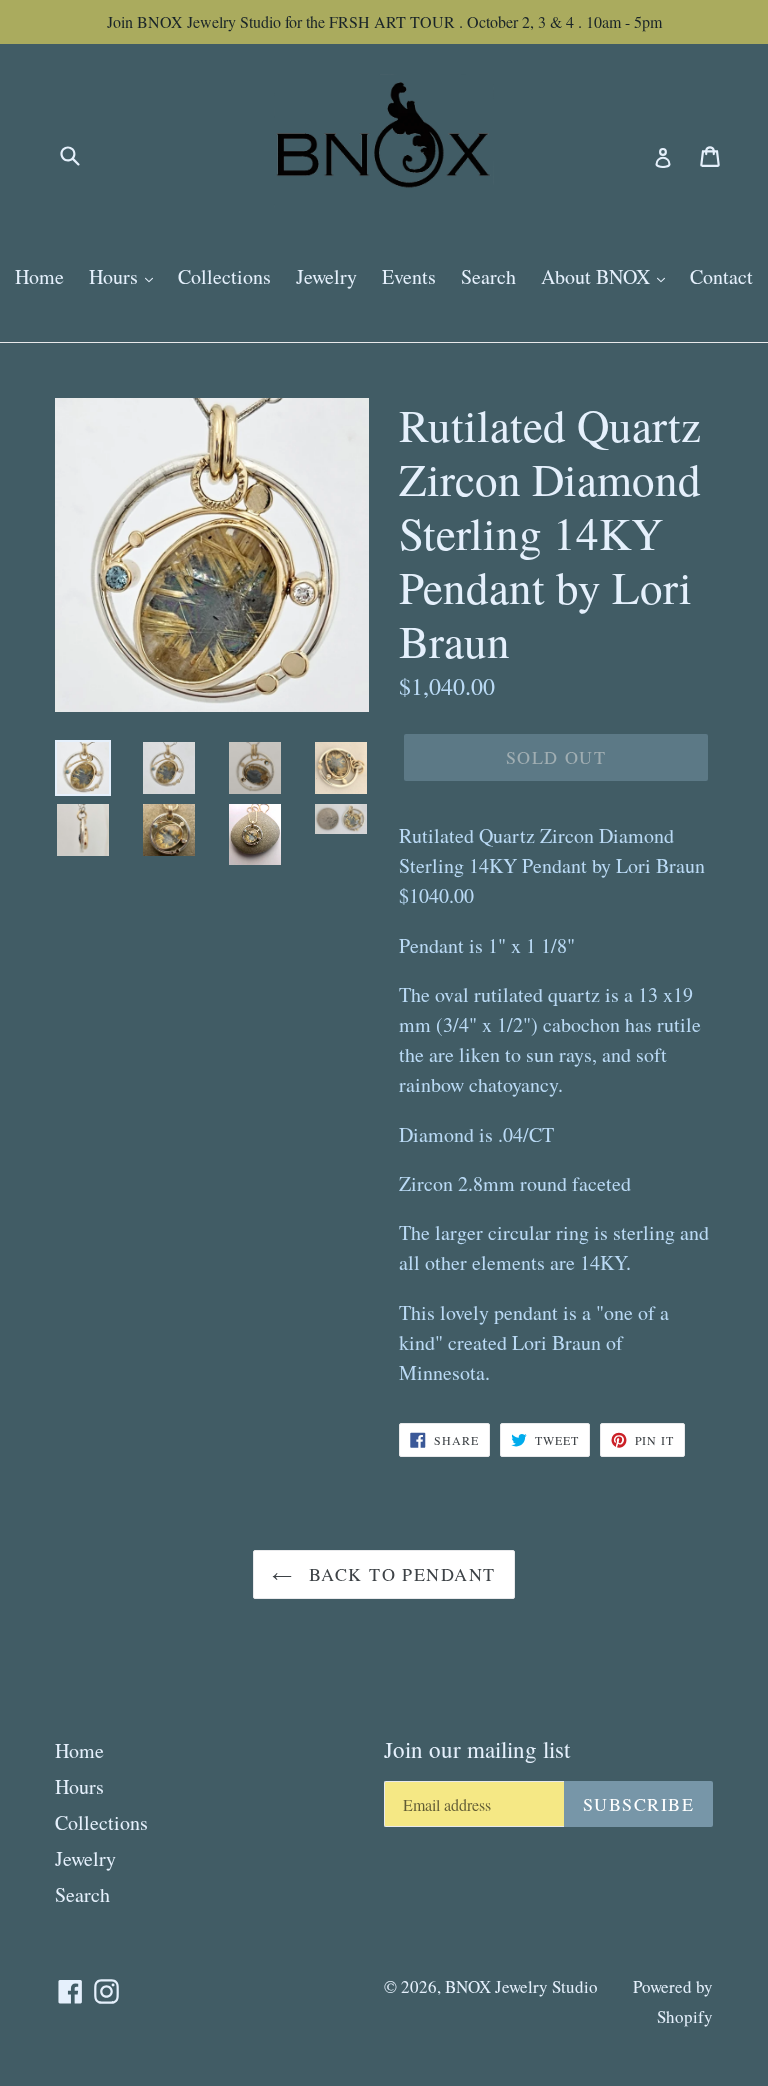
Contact (721, 276)
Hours (116, 276)
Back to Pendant (398, 1574)
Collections (224, 276)
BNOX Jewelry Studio (521, 1986)
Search (488, 276)
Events (409, 276)
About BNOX (598, 276)
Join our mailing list (477, 1750)
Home (39, 276)
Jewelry (326, 276)
